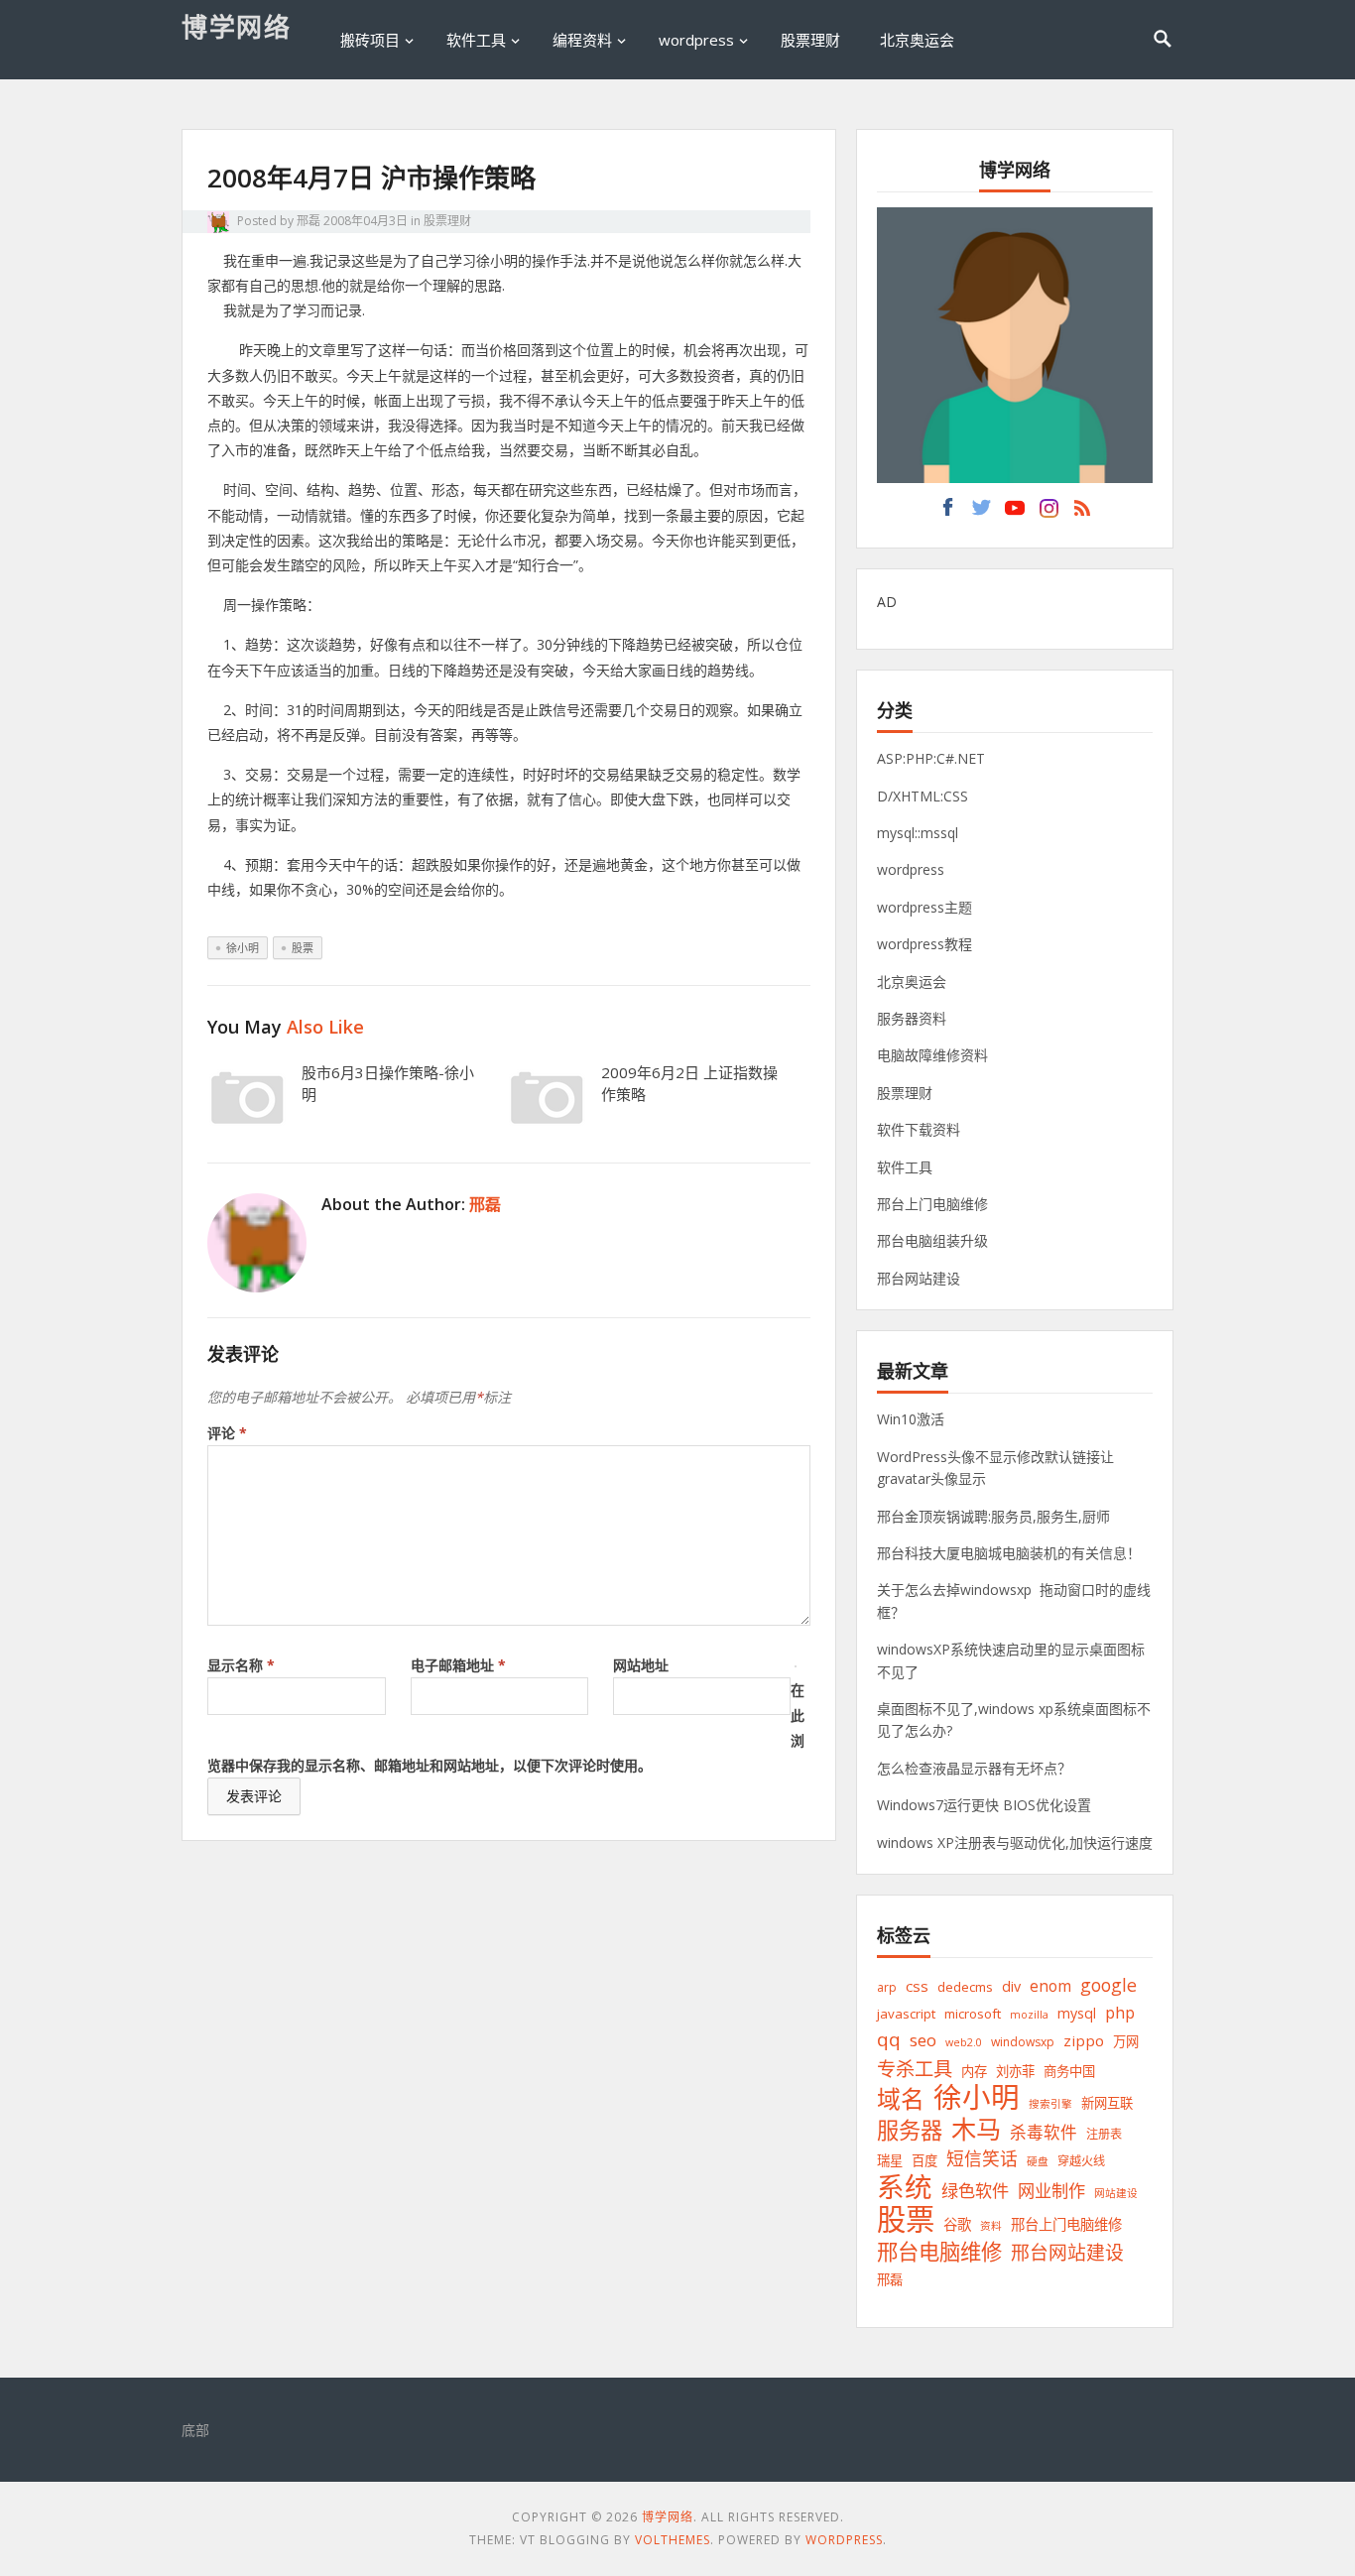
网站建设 (1116, 2193)
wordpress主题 (924, 907)
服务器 (910, 2130)
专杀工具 (915, 2069)
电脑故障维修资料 (932, 1055)
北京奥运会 (917, 40)
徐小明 (243, 948)
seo (923, 2040)
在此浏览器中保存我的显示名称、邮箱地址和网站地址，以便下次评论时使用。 (506, 1727)
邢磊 (308, 221)
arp (887, 1987)
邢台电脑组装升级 (932, 1240)
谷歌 (957, 2224)
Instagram (1048, 513)
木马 (976, 2129)
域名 (901, 2099)
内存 (974, 2071)
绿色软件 (975, 2191)
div (1011, 1986)
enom (1050, 1986)
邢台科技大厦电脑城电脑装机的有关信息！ (1009, 1553)
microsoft (973, 2014)
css (917, 1986)
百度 (924, 2160)
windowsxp (1023, 2042)
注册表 (1104, 2134)
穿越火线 (1081, 2161)
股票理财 (810, 40)
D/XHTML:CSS (923, 796)
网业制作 (1051, 2191)
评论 (227, 1433)
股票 (303, 948)
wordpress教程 (924, 944)
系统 (905, 2187)
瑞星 (890, 2160)
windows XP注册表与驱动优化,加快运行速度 (1015, 1842)
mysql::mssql (918, 833)
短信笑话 (982, 2158)
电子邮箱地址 (458, 1665)
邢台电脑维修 (939, 2251)
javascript (906, 2014)
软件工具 (476, 40)
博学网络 (236, 27)
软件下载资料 (919, 1129)
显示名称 (241, 1665)
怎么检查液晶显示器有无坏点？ (974, 1768)
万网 (1126, 2041)
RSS (1082, 513)
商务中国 (1069, 2071)
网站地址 (641, 1665)
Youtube (1015, 513)
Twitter (981, 513)
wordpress (696, 40)
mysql (1077, 2013)
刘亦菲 (1015, 2071)
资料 (991, 2226)
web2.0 (964, 2042)
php (1120, 2012)
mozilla (1029, 2015)
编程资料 (582, 40)
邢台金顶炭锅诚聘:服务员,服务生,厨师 (993, 1516)
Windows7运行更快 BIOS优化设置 (984, 1805)
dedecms (965, 1987)
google (1109, 1985)
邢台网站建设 (919, 1278)
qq (889, 2040)
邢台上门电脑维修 (932, 1204)
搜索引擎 (1050, 2104)
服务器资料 (912, 1018)
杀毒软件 (1044, 2132)
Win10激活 (911, 1419)
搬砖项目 (370, 40)
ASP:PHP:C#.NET (931, 758)
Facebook (947, 513)
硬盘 (1038, 2161)
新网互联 (1107, 2103)
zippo (1084, 2040)
